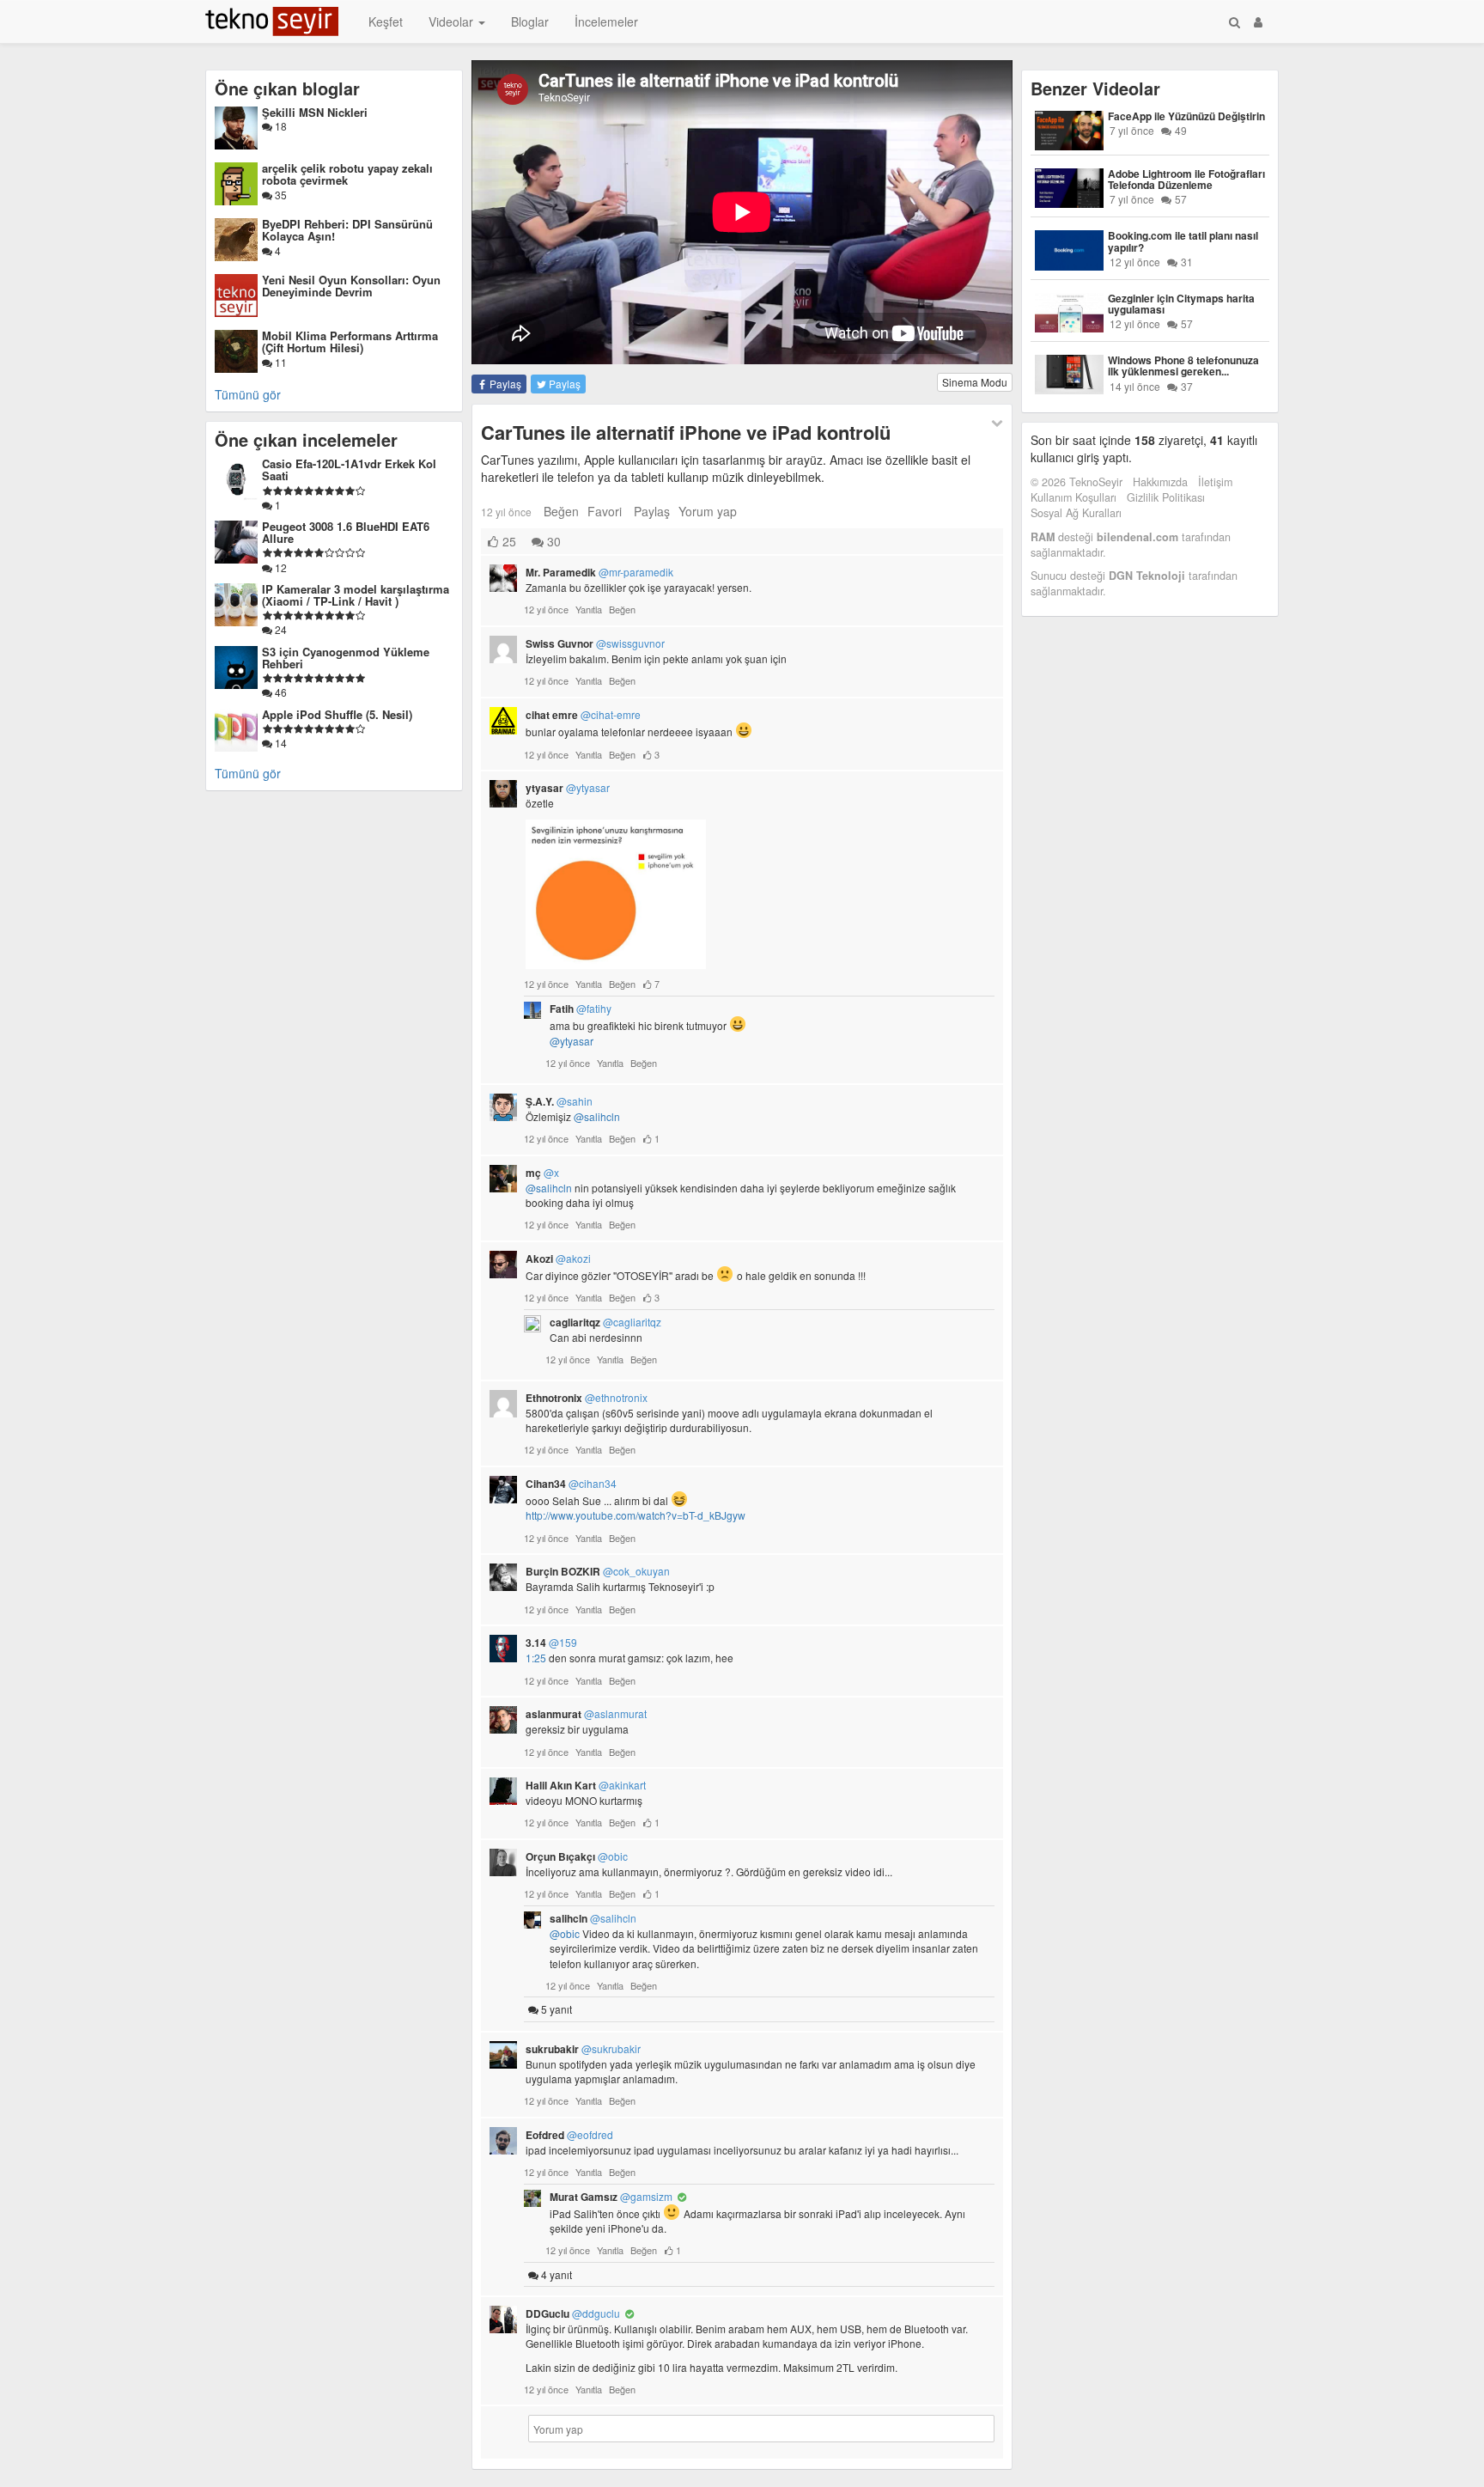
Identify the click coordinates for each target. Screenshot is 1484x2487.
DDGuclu (573, 2313)
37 (1186, 386)
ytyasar (568, 788)
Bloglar (530, 21)
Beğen (561, 511)
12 (280, 567)
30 (552, 541)
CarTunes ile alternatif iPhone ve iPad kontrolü (686, 432)
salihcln (593, 1918)
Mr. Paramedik (599, 572)
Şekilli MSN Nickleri (315, 112)
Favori (605, 511)
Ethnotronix (587, 1398)
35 (280, 195)
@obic (565, 1933)
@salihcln (597, 1116)
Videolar (453, 21)
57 (1180, 199)
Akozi (558, 1259)
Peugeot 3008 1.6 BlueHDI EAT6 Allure (346, 532)
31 (1186, 262)
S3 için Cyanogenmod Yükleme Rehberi (346, 658)
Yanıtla (589, 609)
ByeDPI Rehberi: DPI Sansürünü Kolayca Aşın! (347, 230)
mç (542, 1173)
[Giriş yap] (1258, 21)
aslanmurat (586, 1714)
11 (280, 362)
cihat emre (583, 715)
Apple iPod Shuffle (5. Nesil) (337, 714)
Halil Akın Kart (586, 1785)
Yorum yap (708, 511)
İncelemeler (606, 21)
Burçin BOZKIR (598, 1571)
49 (1180, 130)
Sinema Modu (975, 382)
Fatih (581, 1009)
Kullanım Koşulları (1073, 497)
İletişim (1215, 482)
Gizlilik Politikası (1166, 497)
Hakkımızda (1160, 482)
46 (280, 692)
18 (280, 126)
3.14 (551, 1643)
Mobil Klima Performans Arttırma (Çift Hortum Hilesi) (350, 341)
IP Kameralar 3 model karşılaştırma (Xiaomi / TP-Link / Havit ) (356, 595)
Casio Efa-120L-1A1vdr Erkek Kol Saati (349, 469)
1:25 (536, 1658)
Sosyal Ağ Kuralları (1076, 513)
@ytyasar (572, 1041)
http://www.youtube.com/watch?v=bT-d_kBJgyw (636, 1515)
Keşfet (386, 21)
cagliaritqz (605, 1322)
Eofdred (569, 2135)
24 (280, 629)
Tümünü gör (248, 394)
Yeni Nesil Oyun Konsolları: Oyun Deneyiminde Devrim (351, 286)
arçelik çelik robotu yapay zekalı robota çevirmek (347, 174)
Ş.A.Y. (559, 1101)
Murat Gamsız (611, 2197)
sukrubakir (583, 2049)
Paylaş (504, 384)
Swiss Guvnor (595, 643)
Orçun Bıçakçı (577, 1856)
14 (280, 743)
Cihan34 (571, 1484)
